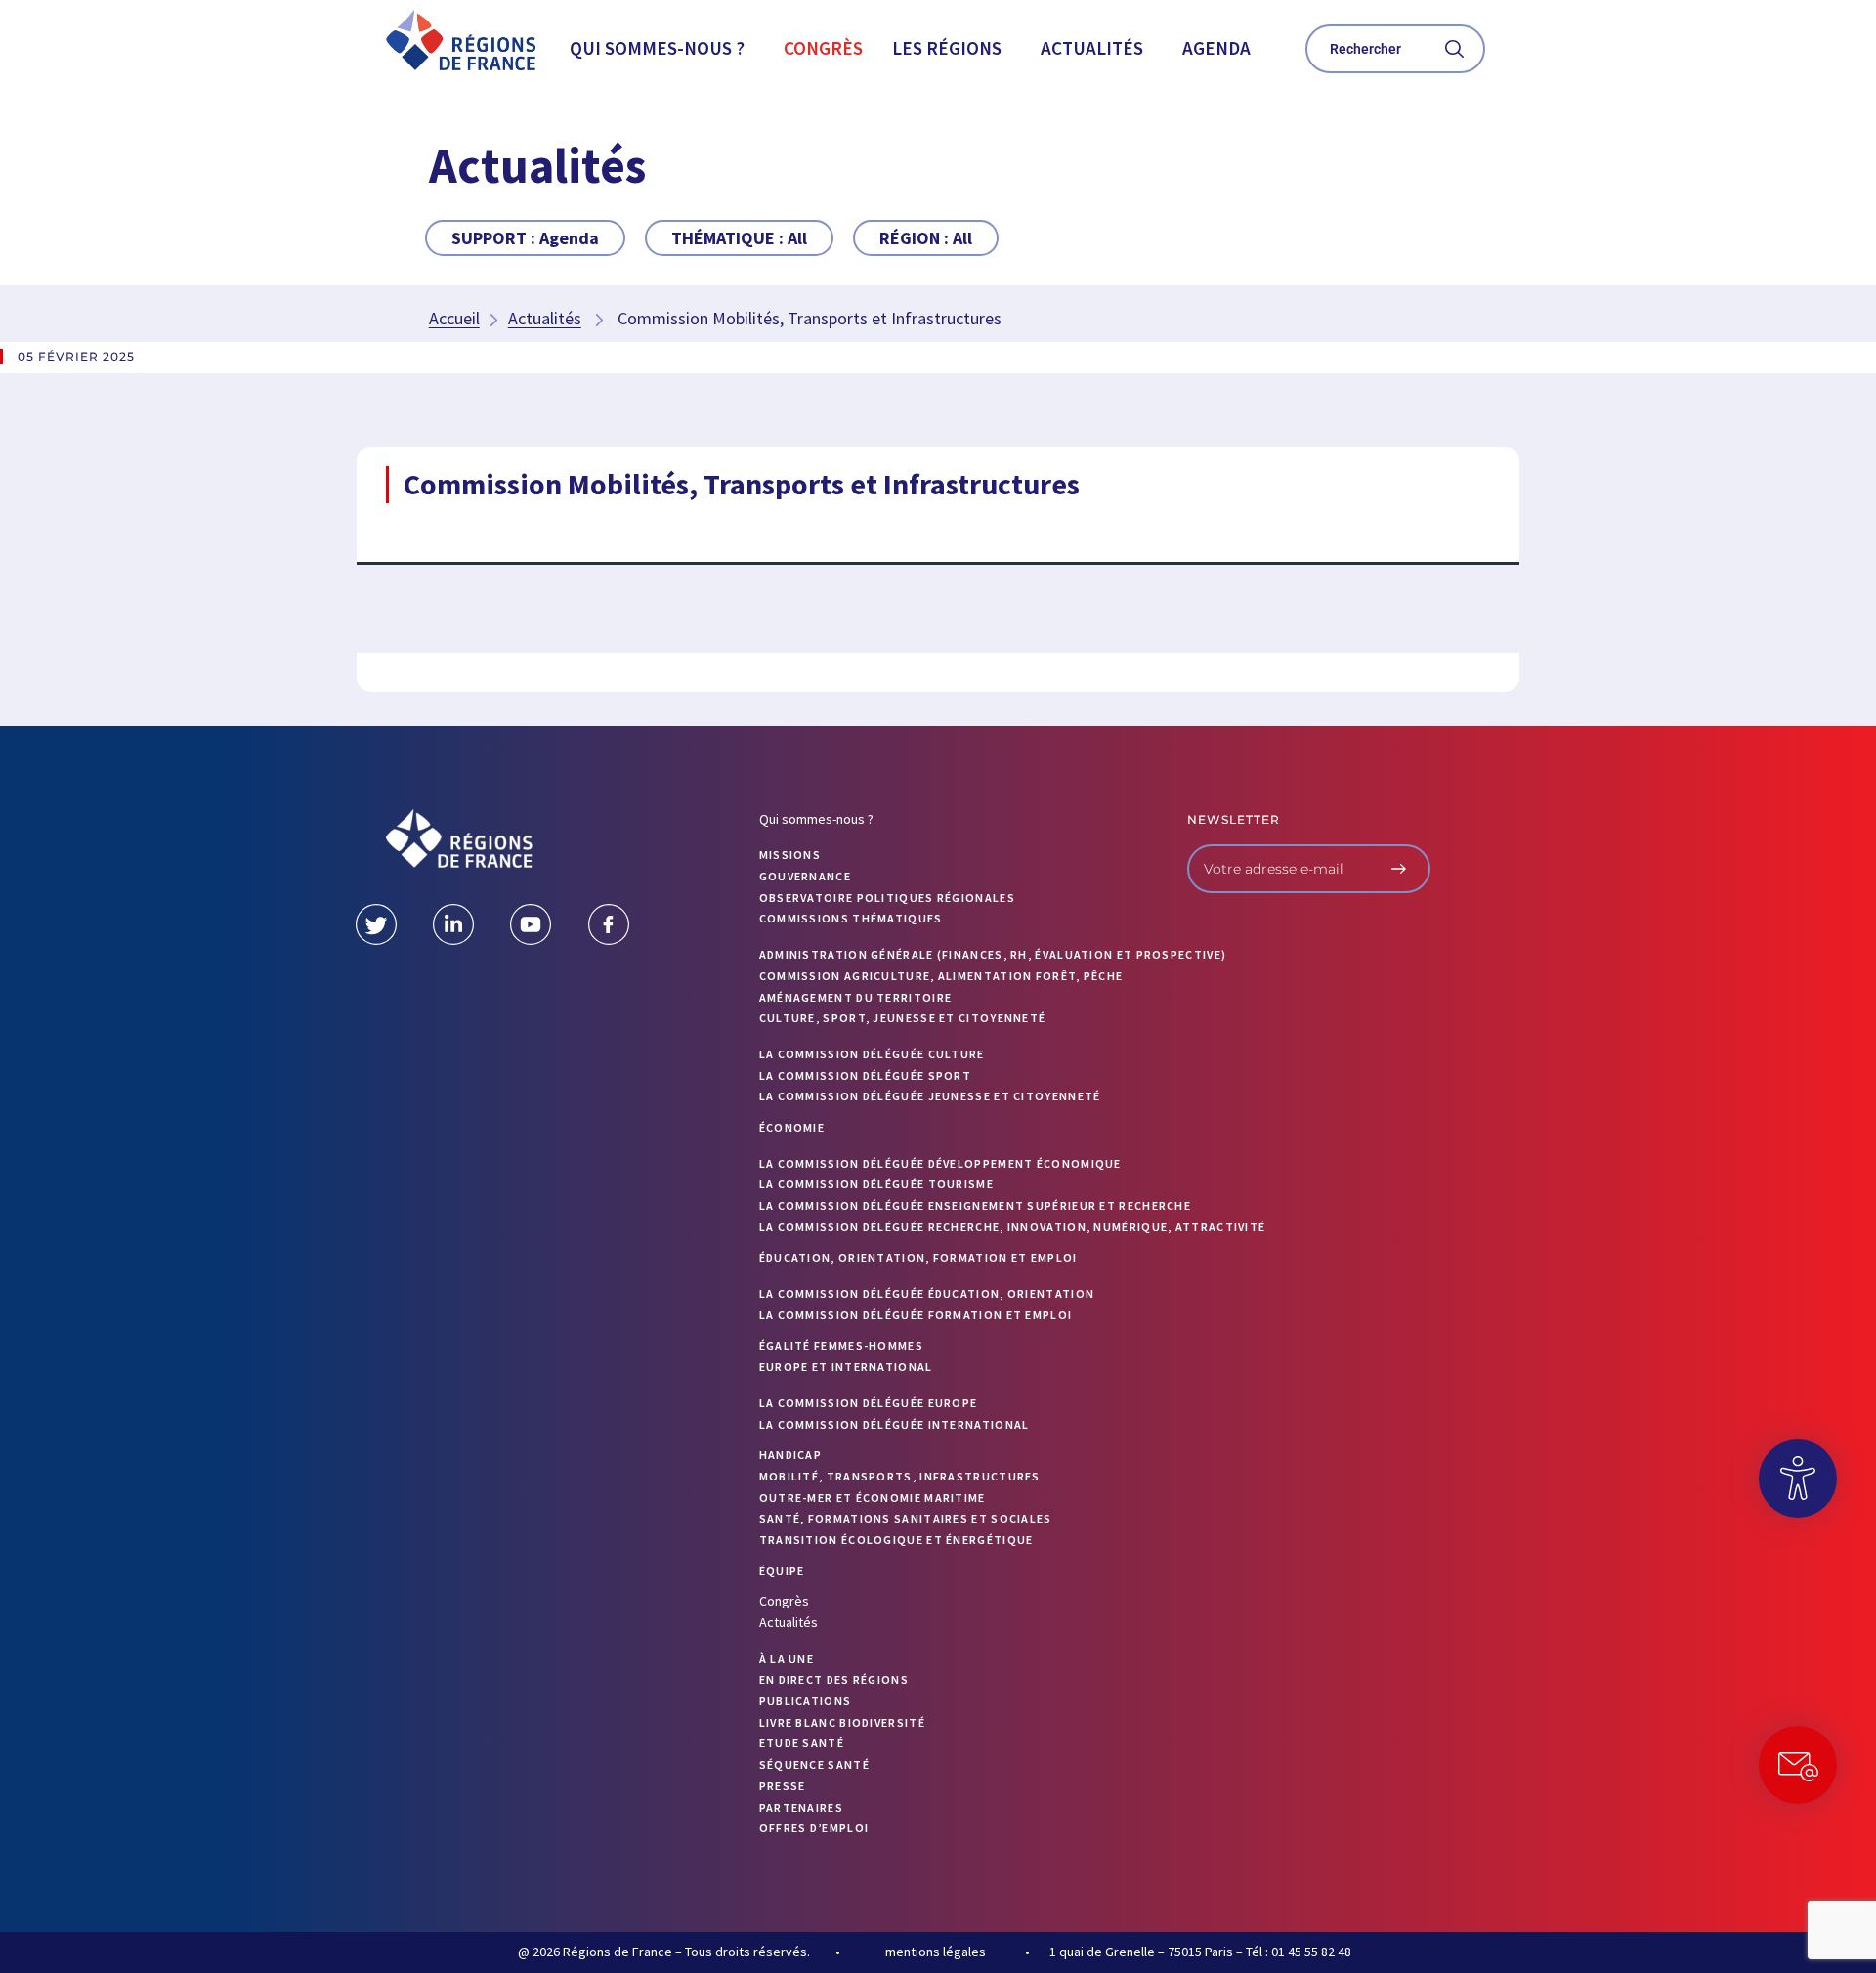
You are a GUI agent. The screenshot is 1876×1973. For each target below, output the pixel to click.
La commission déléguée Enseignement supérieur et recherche (975, 1205)
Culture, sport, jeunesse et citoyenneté (903, 1018)
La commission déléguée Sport (865, 1075)
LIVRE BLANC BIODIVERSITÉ (842, 1722)
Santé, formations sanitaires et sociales (906, 1518)
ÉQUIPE (782, 1571)
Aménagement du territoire (856, 997)
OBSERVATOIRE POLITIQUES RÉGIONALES (887, 898)
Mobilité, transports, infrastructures (900, 1476)
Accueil (454, 318)
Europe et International (846, 1367)
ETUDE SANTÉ (802, 1743)
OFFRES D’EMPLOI (814, 1828)
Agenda (1216, 48)
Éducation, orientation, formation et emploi (918, 1257)
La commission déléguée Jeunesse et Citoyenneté (930, 1096)
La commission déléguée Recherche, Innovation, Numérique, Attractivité (1013, 1227)
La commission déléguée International (895, 1424)
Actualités (1092, 48)
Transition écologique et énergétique (896, 1540)
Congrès (823, 48)
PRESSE (783, 1786)
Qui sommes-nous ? (657, 48)
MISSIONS (790, 855)
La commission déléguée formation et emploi (916, 1315)
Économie (792, 1127)
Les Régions (947, 48)
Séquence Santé (814, 1764)
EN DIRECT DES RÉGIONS (834, 1679)
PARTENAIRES (801, 1807)
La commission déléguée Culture (872, 1054)
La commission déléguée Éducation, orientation (927, 1293)
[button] (662, 48)
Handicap (790, 1455)
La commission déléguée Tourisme (876, 1184)
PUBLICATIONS (806, 1701)
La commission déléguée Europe (869, 1403)
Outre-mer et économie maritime (873, 1498)
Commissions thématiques (851, 918)
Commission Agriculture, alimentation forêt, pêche (941, 976)
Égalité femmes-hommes (841, 1345)
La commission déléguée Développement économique (940, 1163)
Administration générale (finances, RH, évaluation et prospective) (993, 954)
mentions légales (936, 1952)
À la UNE (787, 1659)
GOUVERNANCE (805, 876)
